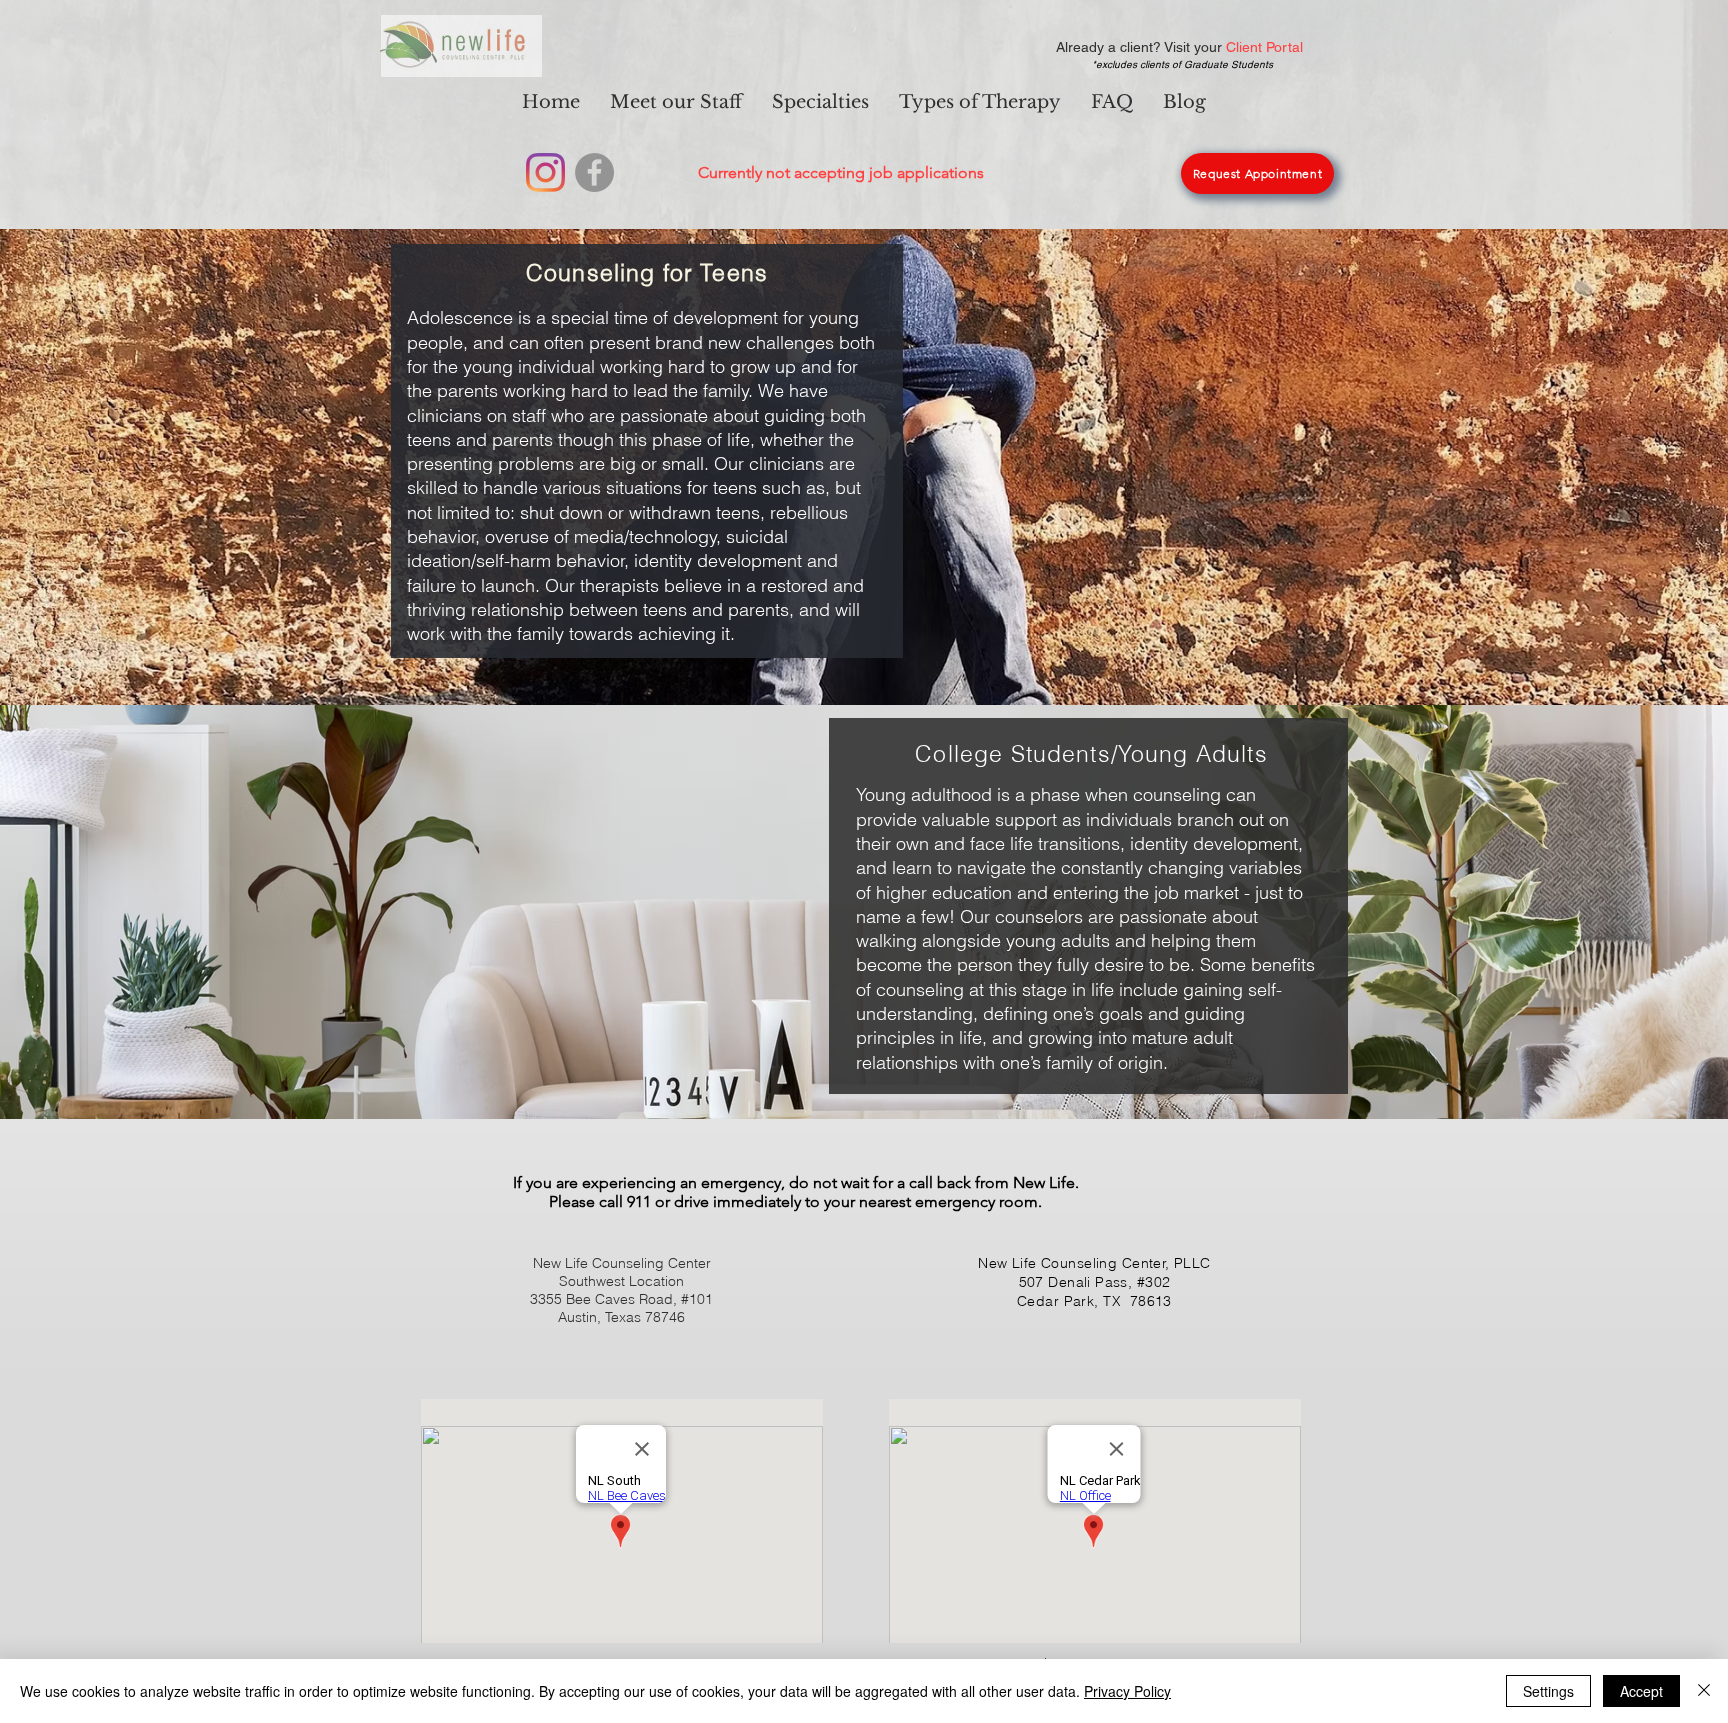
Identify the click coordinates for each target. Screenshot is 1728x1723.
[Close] (1704, 1691)
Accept (1641, 1691)
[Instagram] (545, 172)
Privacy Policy (1127, 1691)
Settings (1548, 1691)
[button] (820, 102)
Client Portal (1264, 47)
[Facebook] (594, 172)
